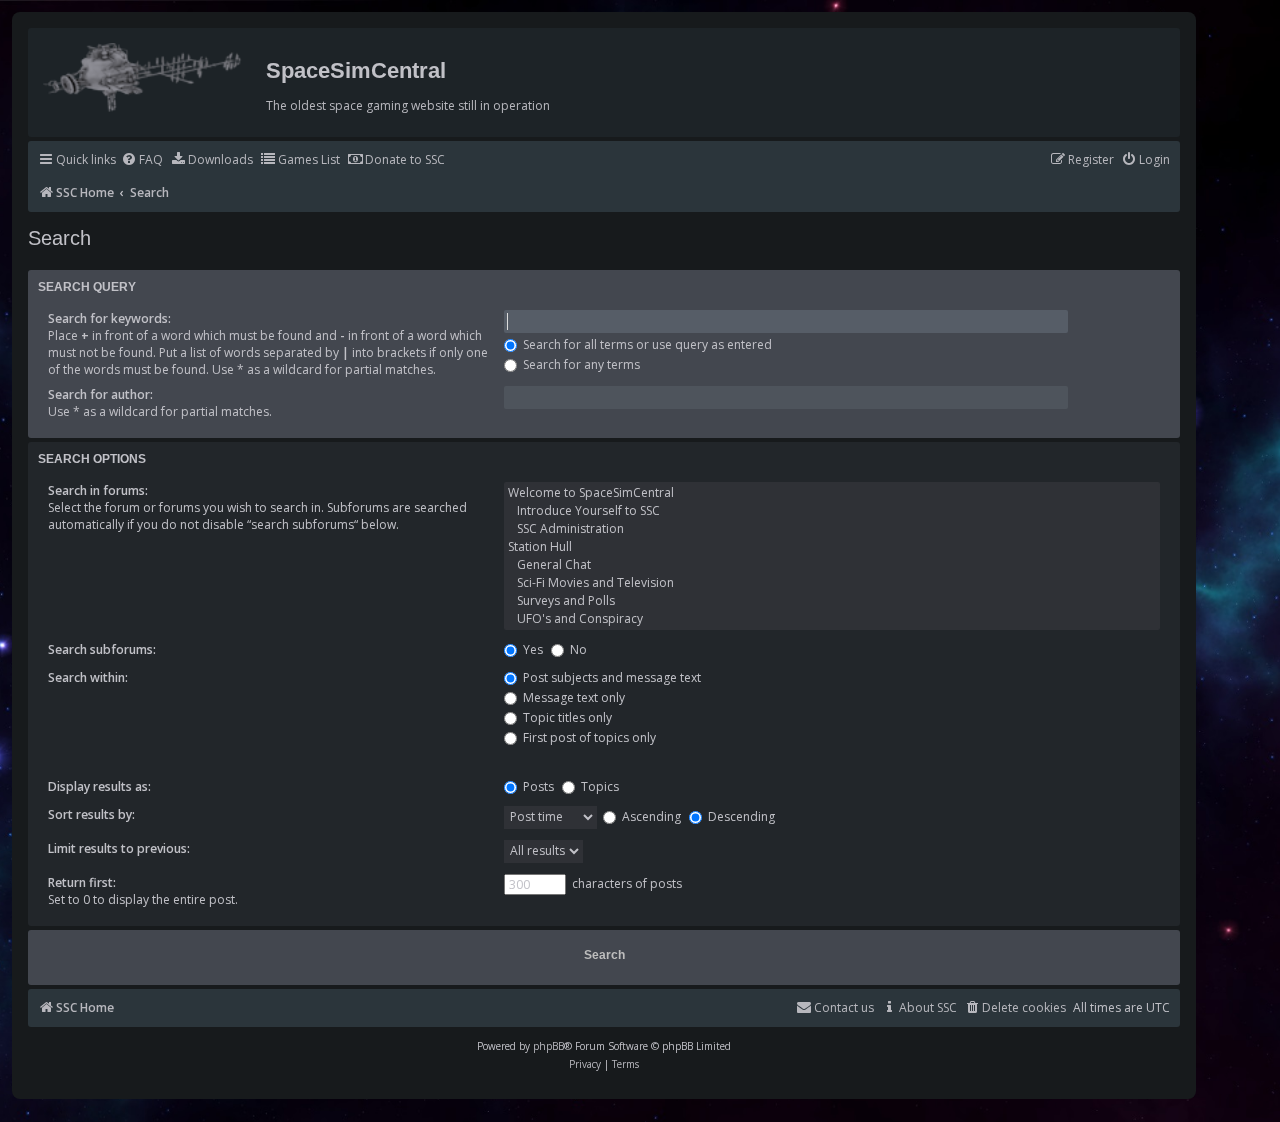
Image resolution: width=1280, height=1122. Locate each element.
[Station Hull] (832, 547)
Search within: (88, 677)
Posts (537, 786)
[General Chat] (832, 565)
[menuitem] (142, 160)
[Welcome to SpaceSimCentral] (832, 493)
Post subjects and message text (610, 677)
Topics (598, 786)
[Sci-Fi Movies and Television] (832, 583)
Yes (531, 649)
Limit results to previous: (119, 848)
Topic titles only (566, 717)
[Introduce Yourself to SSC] (832, 511)
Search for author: (100, 394)
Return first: (82, 882)
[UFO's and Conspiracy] (832, 619)
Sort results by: (91, 814)
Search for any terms (580, 364)
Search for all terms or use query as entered (646, 344)
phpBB (548, 1046)
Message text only (572, 697)
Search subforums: (102, 649)
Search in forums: (98, 490)
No (577, 649)
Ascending (650, 816)
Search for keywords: (109, 318)
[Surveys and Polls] (832, 601)
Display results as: (99, 786)
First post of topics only (588, 737)
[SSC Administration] (832, 529)
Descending (740, 816)
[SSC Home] (144, 73)
